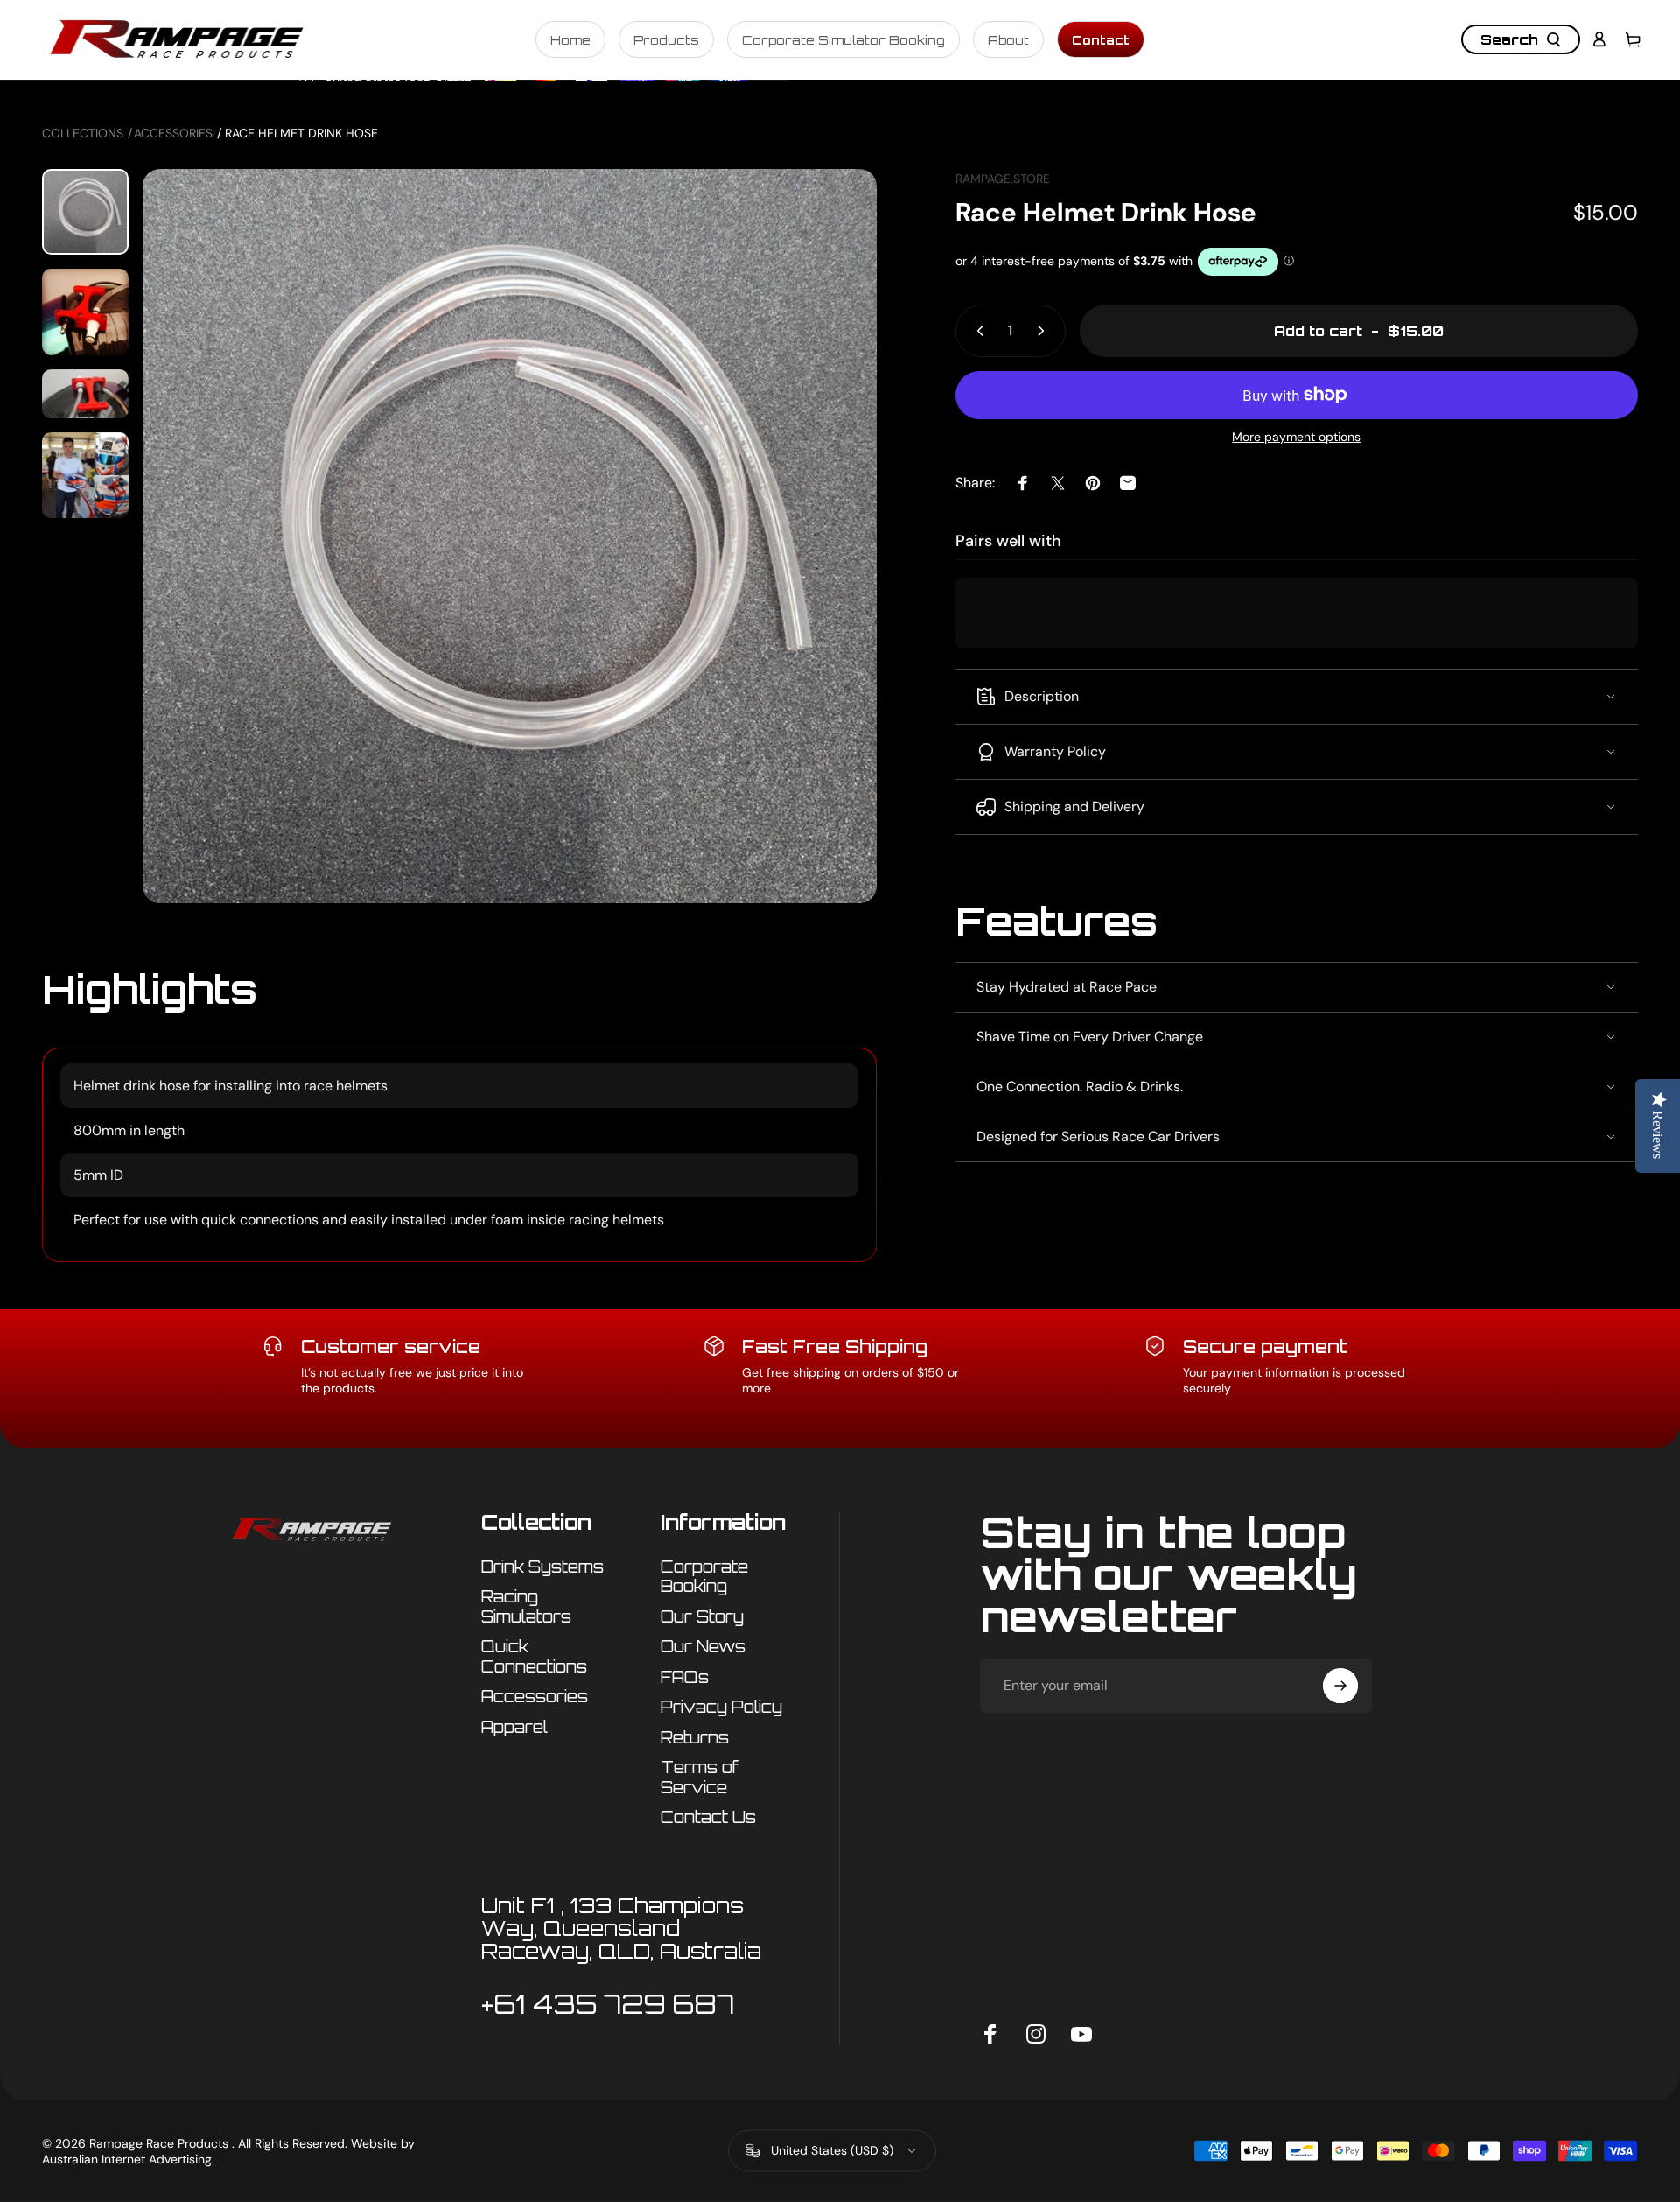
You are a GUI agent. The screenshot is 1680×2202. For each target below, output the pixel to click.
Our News (703, 1646)
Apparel (514, 1727)
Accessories (173, 133)
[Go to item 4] (85, 476)
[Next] (831, 578)
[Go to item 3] (85, 394)
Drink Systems (542, 1567)
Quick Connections (534, 1656)
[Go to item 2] (85, 312)
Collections (83, 133)
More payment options (1296, 437)
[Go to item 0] (85, 212)
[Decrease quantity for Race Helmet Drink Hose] (976, 331)
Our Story (702, 1616)
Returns (695, 1737)
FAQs (685, 1677)
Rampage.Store (1003, 179)
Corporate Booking (704, 1577)
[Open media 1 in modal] (510, 536)
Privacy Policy (721, 1707)
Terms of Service (700, 1777)
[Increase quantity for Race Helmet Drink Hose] (1045, 331)
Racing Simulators (526, 1606)
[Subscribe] (1340, 1686)
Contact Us (708, 1817)
